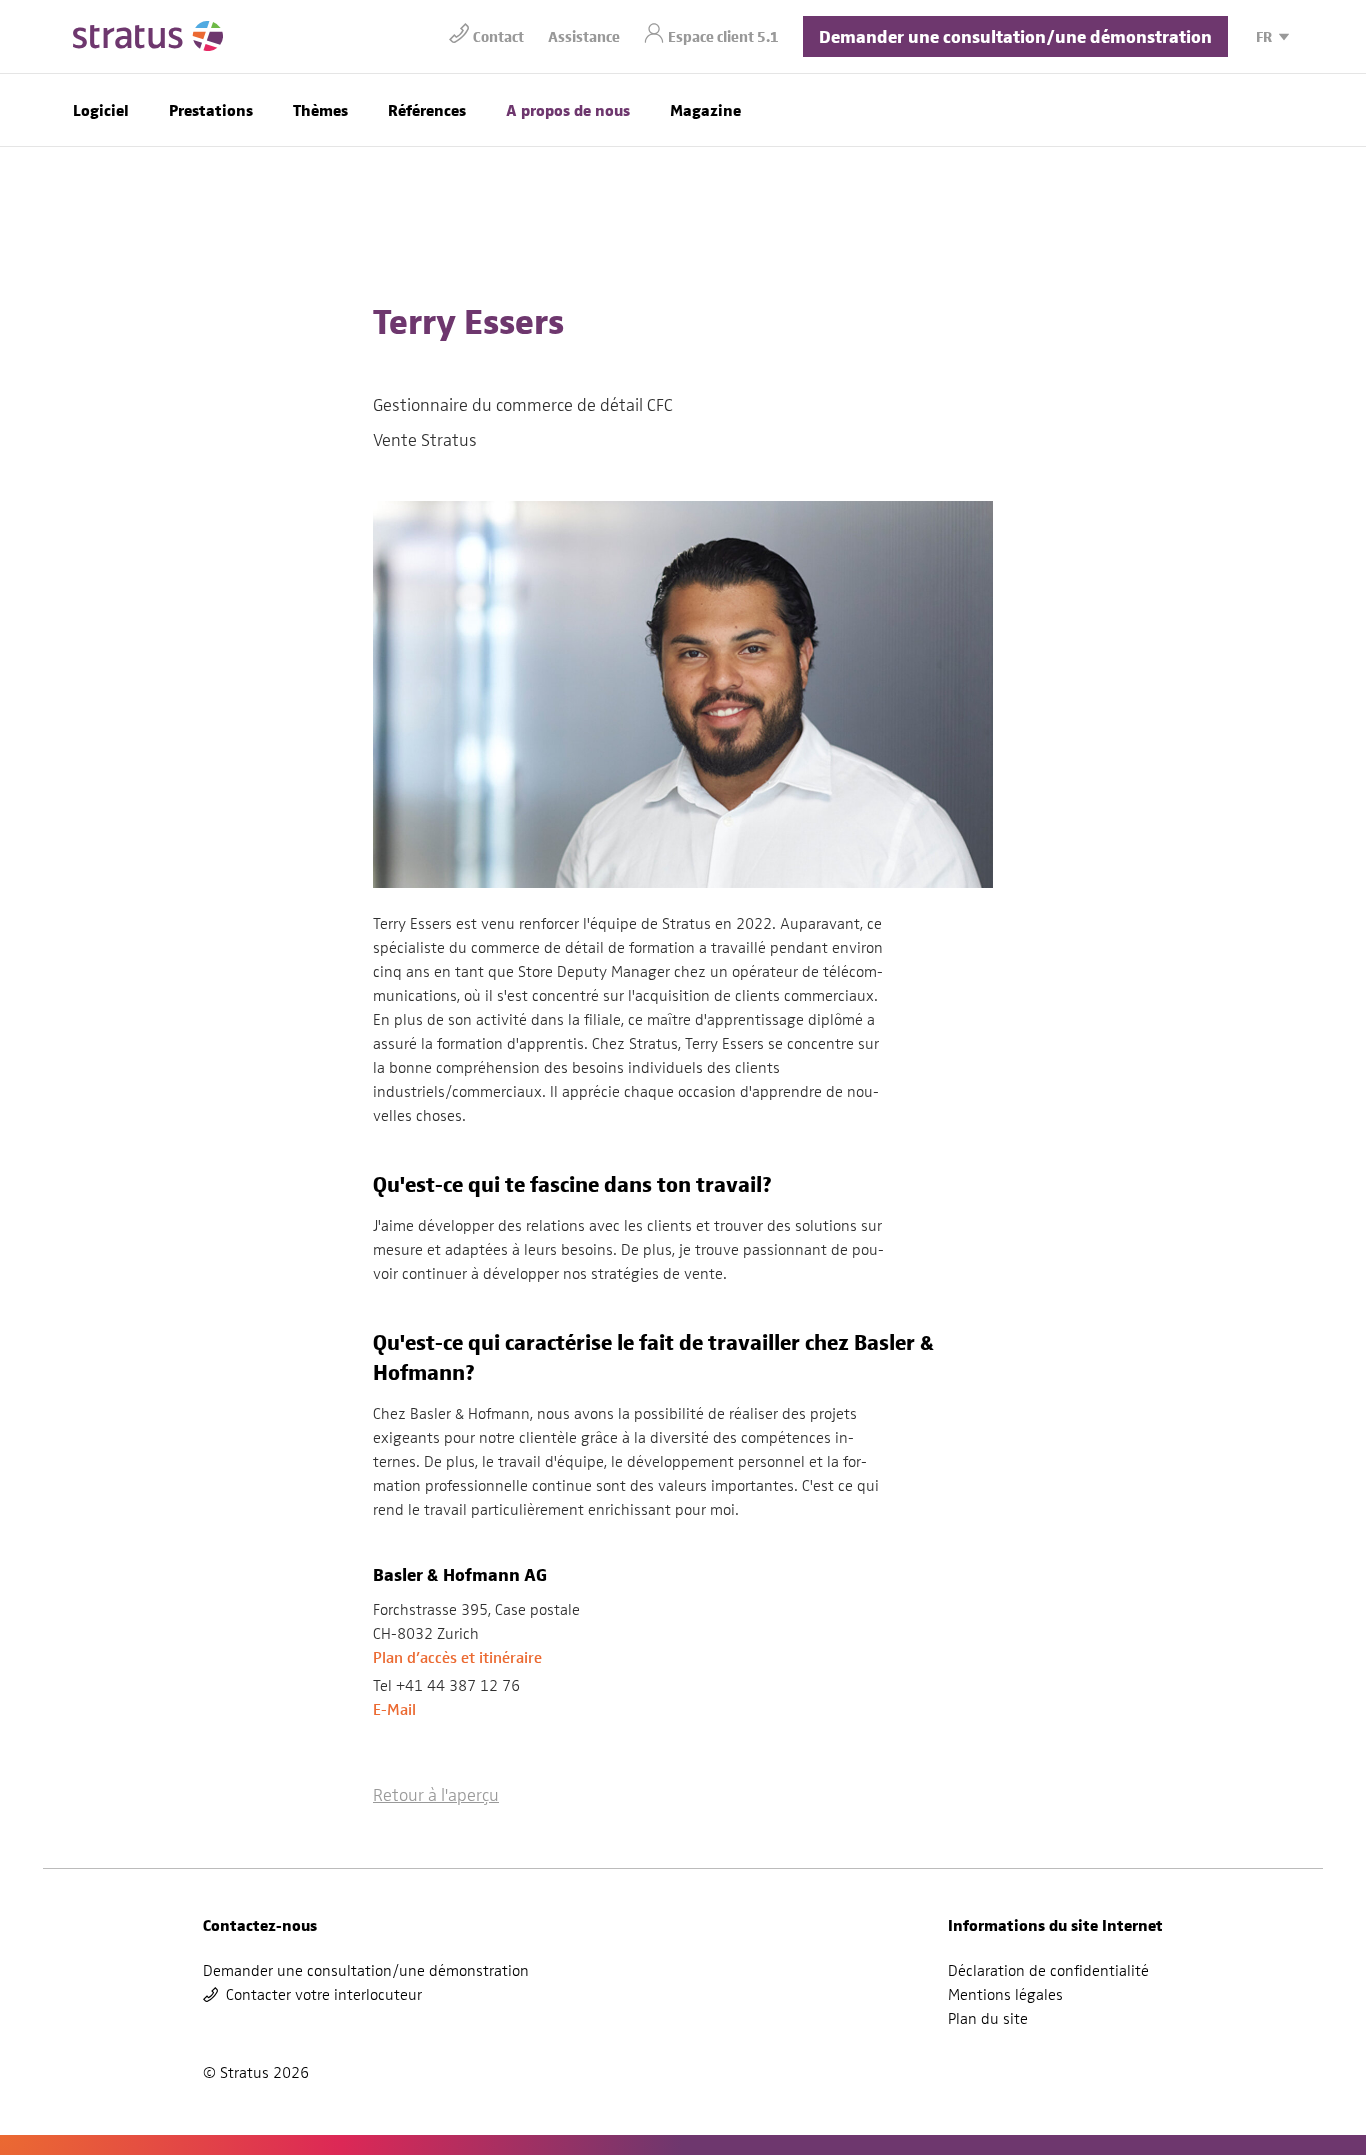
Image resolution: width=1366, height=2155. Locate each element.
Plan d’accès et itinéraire (457, 1657)
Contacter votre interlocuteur (324, 1995)
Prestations (211, 109)
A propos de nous (568, 109)
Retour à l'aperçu (436, 1794)
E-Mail (394, 1709)
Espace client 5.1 (723, 35)
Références (427, 109)
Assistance (584, 35)
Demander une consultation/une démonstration (1015, 35)
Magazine (705, 109)
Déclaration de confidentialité (1048, 1971)
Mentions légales (1005, 1995)
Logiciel (101, 109)
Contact (498, 35)
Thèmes (320, 109)
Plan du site (988, 2019)
